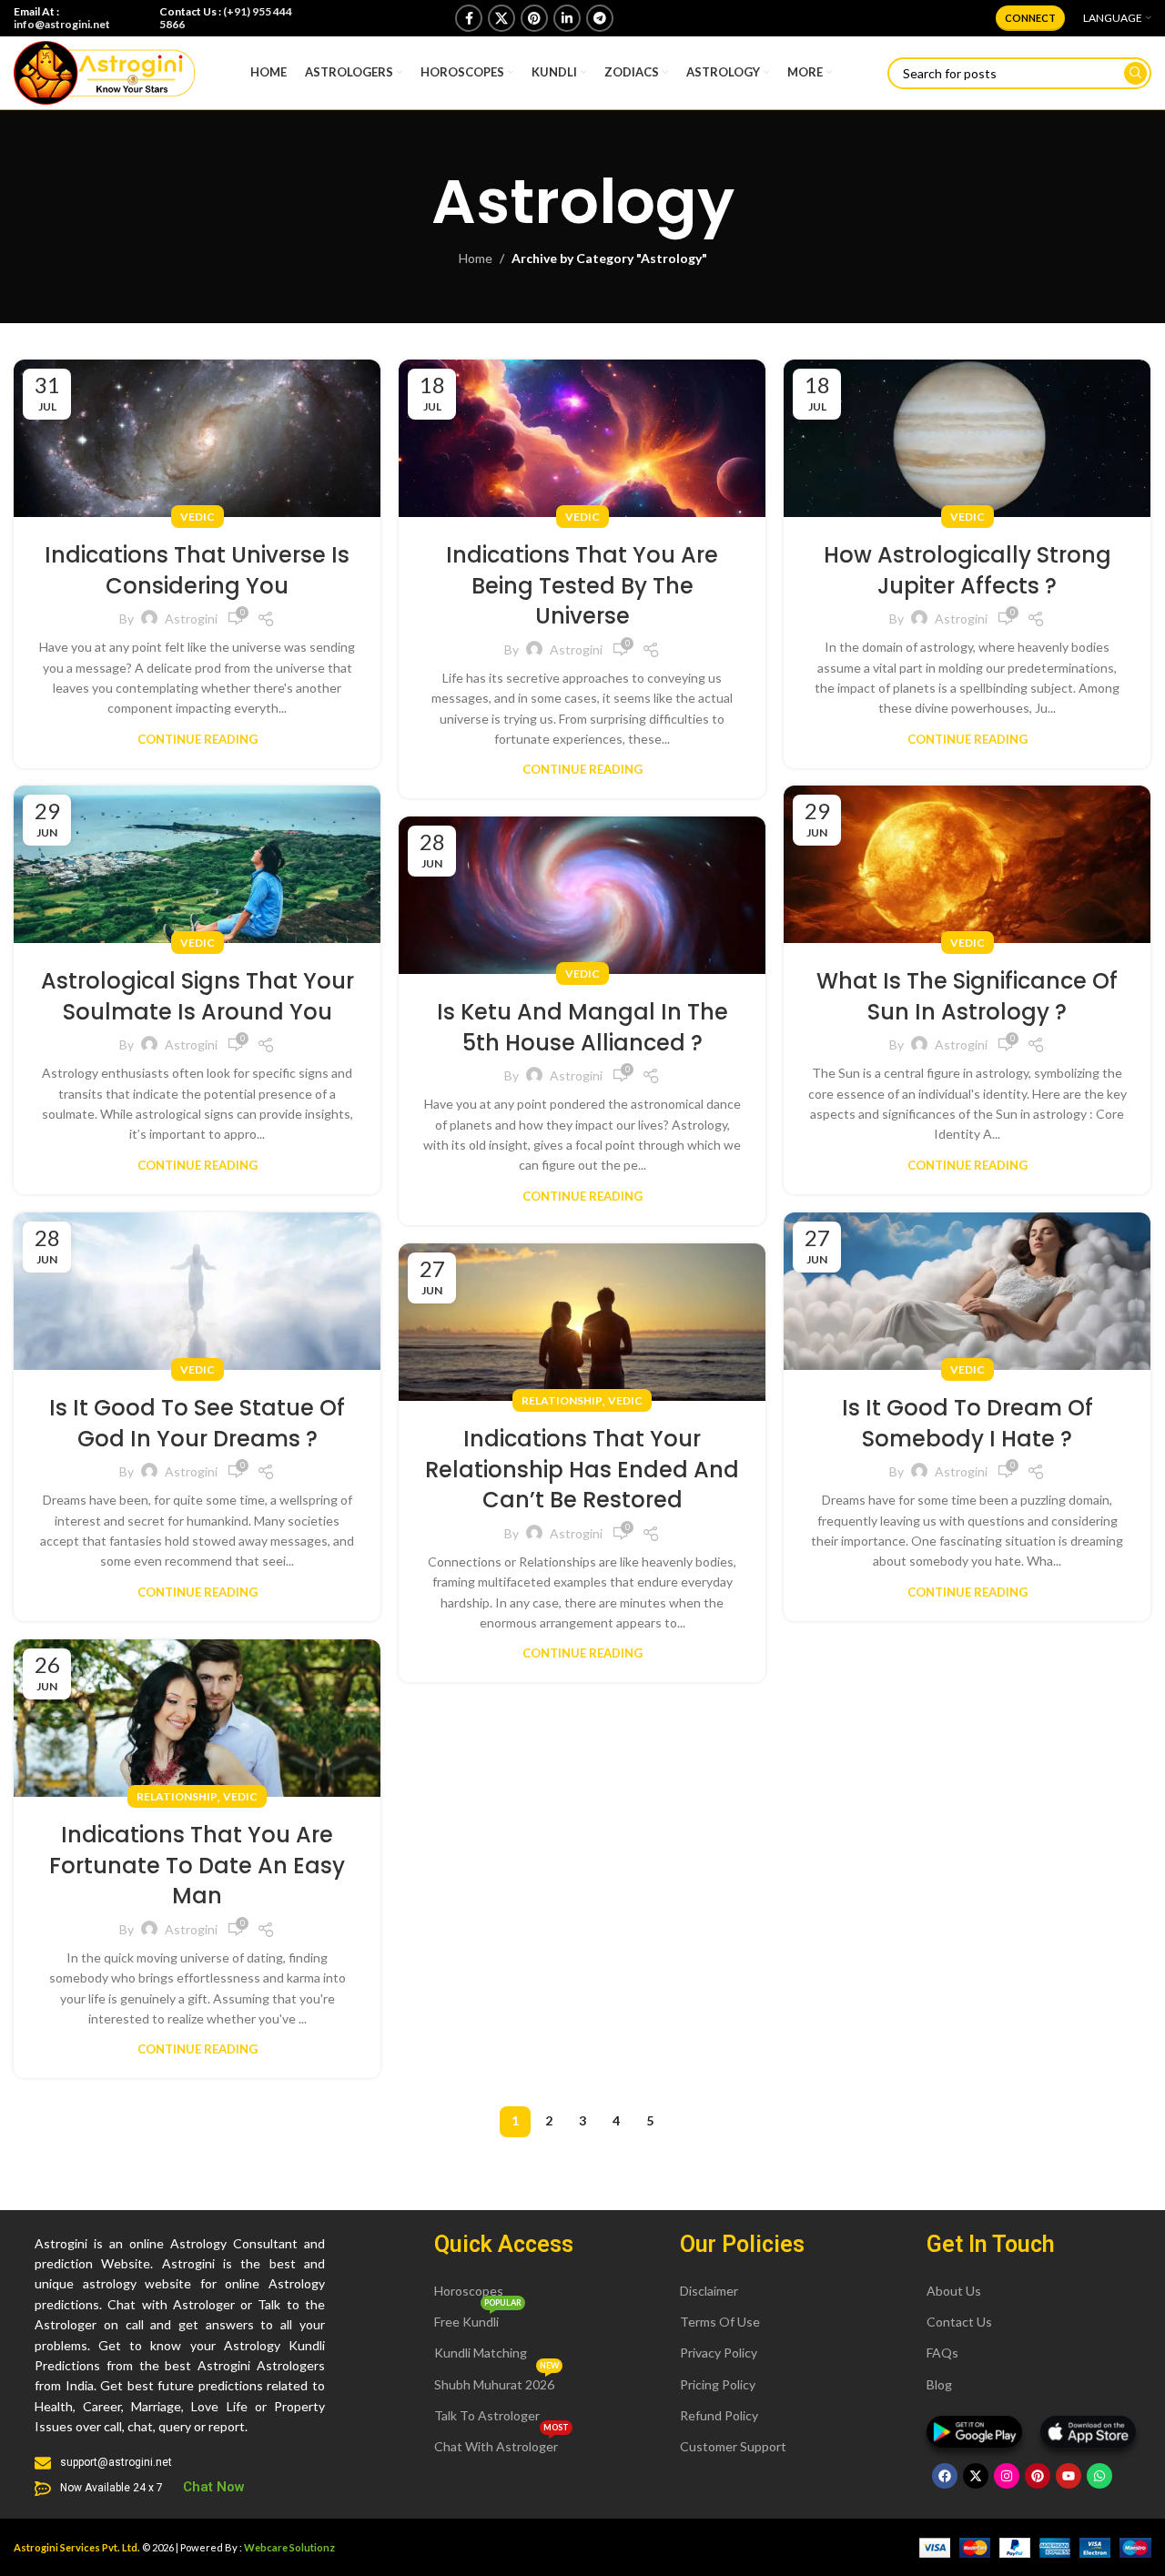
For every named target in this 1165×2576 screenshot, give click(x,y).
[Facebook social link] (469, 18)
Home (476, 258)
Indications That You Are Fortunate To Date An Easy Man (197, 1865)
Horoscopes (469, 2291)
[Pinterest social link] (534, 18)
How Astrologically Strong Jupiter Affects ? (967, 570)
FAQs (942, 2353)
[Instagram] (1007, 2476)
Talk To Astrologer (487, 2415)
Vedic (198, 517)
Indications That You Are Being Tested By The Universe (582, 585)
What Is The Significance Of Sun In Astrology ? (967, 996)
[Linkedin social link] (567, 18)
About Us (954, 2291)
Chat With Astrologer (501, 2443)
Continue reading (198, 739)
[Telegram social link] (600, 18)
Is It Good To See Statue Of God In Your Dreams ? (197, 1423)
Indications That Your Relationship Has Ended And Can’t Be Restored (582, 1469)
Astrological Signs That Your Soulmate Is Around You (198, 996)
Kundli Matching (481, 2353)
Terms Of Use (720, 2322)
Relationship (562, 1400)
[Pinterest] (1038, 2476)
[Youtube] (1069, 2476)
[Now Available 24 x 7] (43, 2489)
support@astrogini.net (116, 2462)
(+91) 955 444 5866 (226, 18)
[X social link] (501, 18)
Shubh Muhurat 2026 (496, 2381)
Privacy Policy (719, 2353)
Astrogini (191, 619)
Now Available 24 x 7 (111, 2488)
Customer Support (733, 2446)
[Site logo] (104, 71)
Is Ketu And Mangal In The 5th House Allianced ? (582, 1027)
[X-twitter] (976, 2476)
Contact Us (959, 2322)
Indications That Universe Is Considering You (197, 570)
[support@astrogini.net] (43, 2463)
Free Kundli (478, 2318)
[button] (504, 2244)
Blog (939, 2384)
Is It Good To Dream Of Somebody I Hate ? (967, 1423)
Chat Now (214, 2487)
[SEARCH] (1135, 73)
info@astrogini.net (62, 24)
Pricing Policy (718, 2384)
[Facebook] (945, 2476)
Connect (1030, 18)
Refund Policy (719, 2415)
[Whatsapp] (1099, 2476)
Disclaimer (709, 2291)
